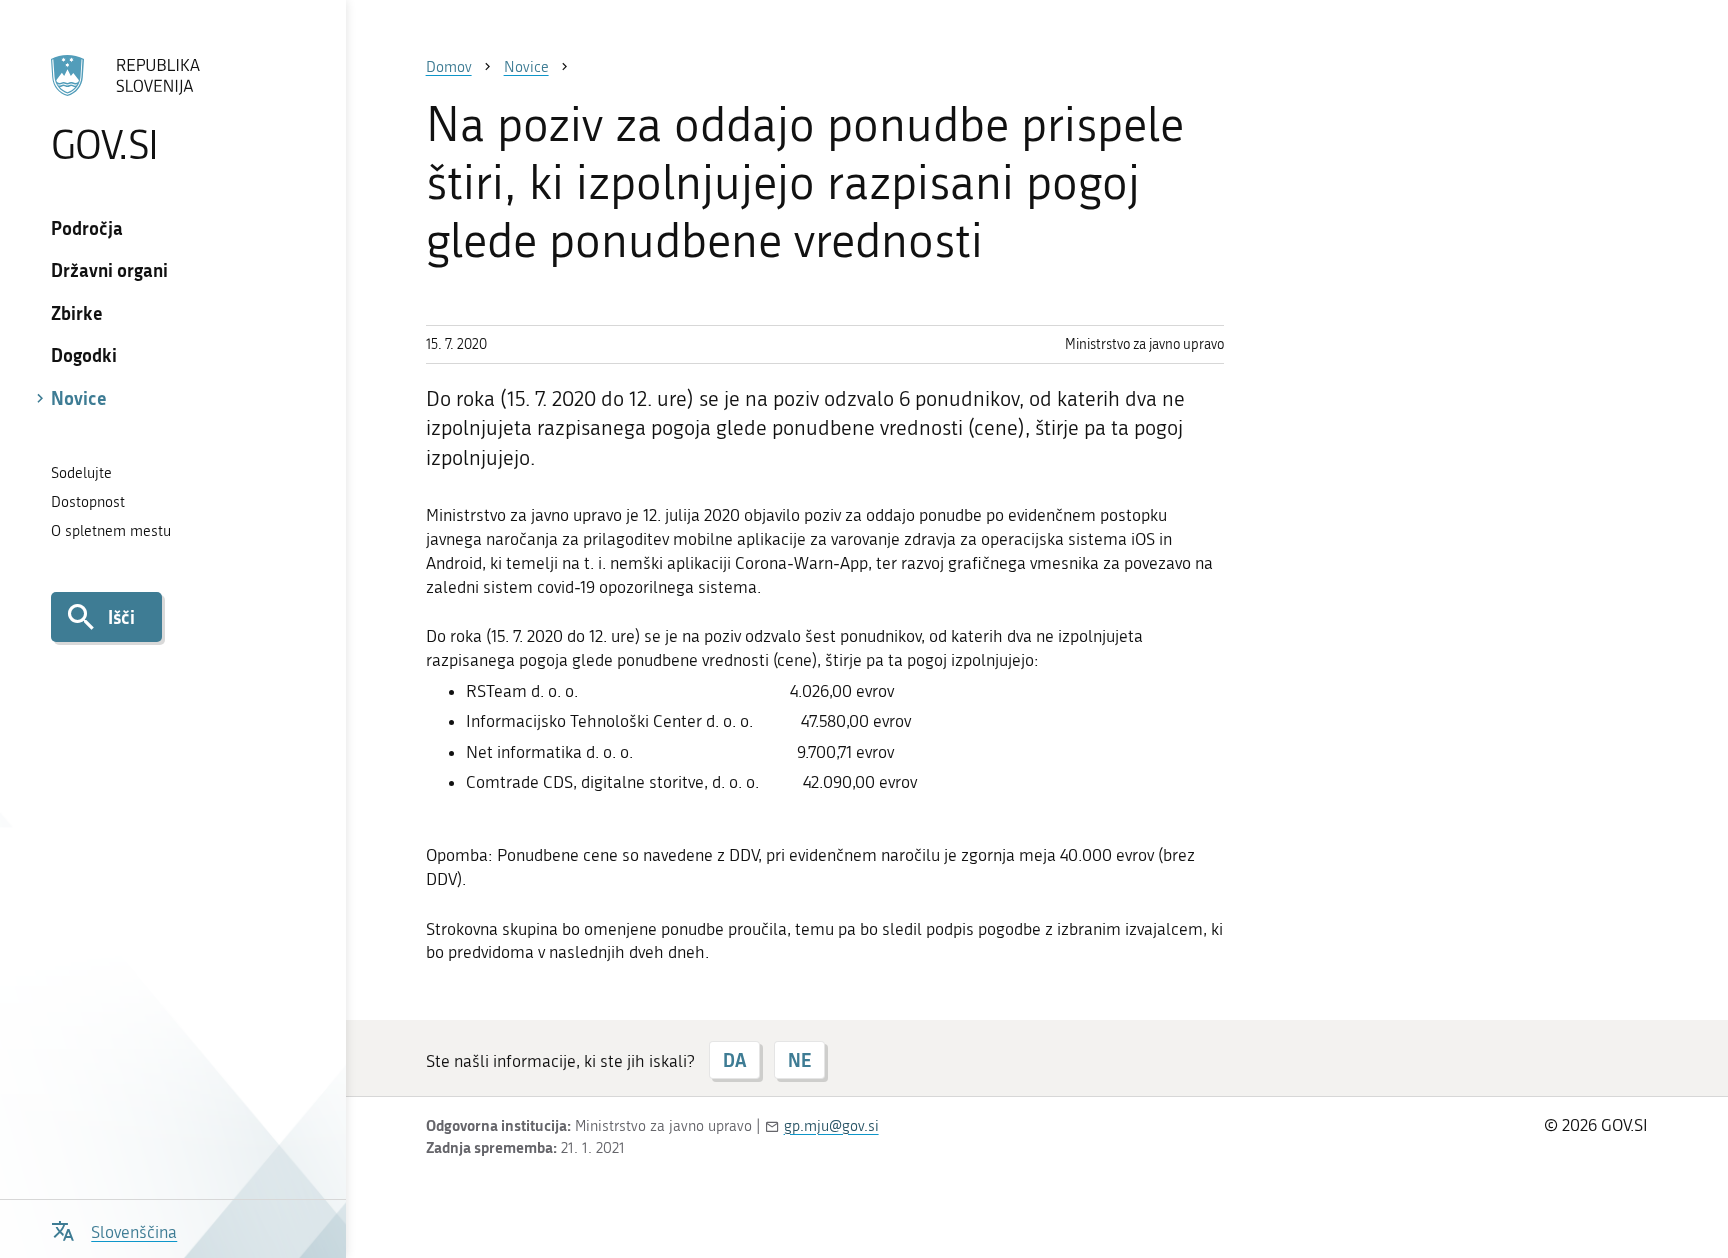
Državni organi (109, 270)
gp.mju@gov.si (831, 1126)
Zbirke (77, 313)
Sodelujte (81, 473)
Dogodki (84, 355)
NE (799, 1060)
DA (734, 1060)
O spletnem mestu (111, 531)
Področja (87, 228)
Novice (79, 398)
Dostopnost (88, 502)
